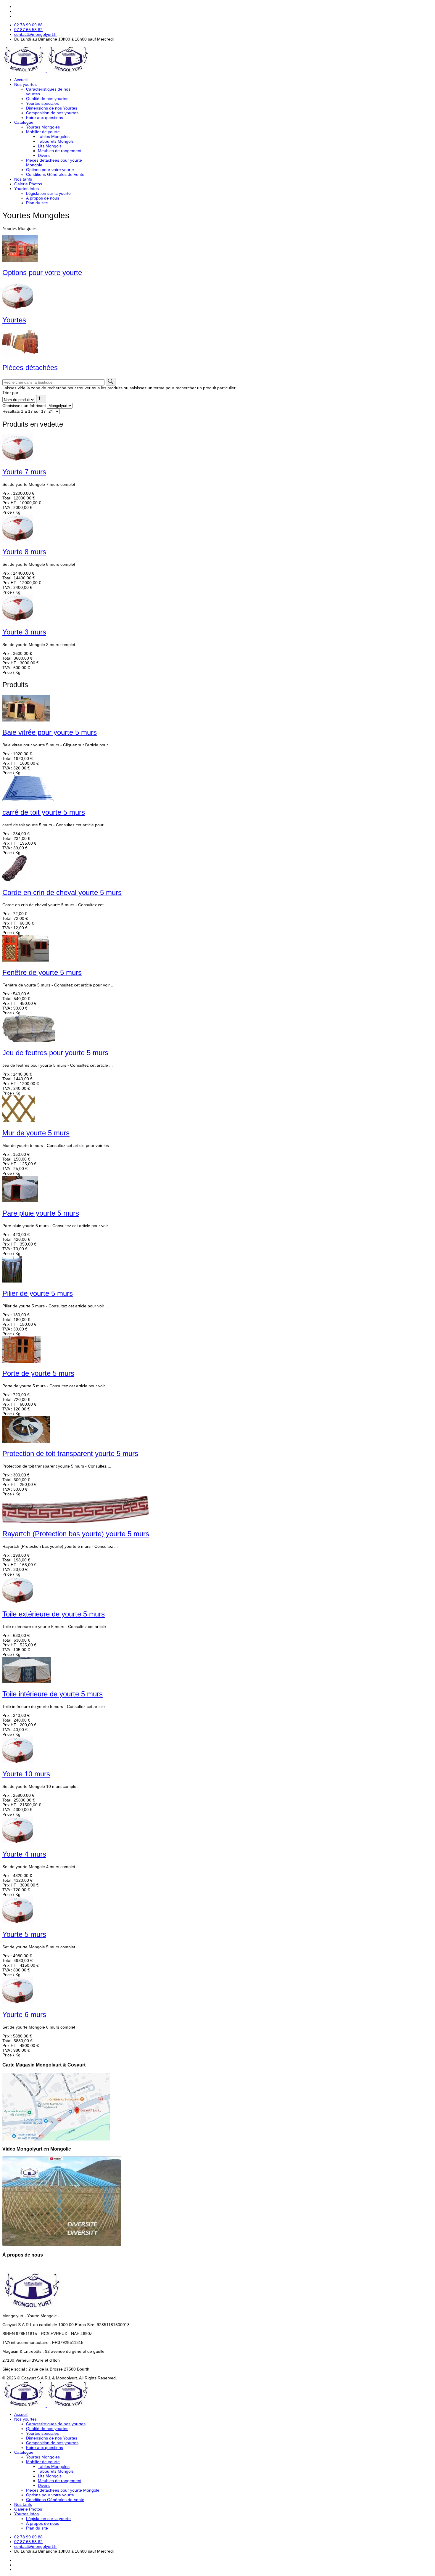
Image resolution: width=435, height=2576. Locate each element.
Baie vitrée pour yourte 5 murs (50, 732)
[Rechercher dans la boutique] (111, 382)
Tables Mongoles (54, 136)
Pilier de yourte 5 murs (38, 1293)
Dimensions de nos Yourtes (52, 108)
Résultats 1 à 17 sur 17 (24, 411)
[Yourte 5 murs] (18, 1922)
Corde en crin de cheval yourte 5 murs (62, 892)
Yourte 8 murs (24, 552)
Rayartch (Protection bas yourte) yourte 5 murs (76, 1534)
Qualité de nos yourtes (47, 99)
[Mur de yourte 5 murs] (18, 1121)
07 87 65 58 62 (28, 30)
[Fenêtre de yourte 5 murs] (26, 960)
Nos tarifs (23, 179)
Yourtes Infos (26, 189)
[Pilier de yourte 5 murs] (12, 1281)
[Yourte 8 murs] (18, 540)
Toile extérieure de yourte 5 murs (54, 1614)
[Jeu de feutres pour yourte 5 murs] (29, 1040)
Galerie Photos (28, 184)
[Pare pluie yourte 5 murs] (20, 1201)
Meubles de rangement (60, 151)
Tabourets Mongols (56, 141)
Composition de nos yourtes (52, 113)
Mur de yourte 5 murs (36, 1133)
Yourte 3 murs (24, 632)
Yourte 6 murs (24, 2015)
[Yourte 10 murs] (18, 1762)
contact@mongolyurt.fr (36, 34)
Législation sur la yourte (48, 193)
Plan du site (37, 203)
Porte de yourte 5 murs (38, 1373)
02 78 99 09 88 (28, 25)
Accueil (21, 80)
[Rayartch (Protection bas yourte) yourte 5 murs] (75, 1521)
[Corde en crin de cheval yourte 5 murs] (15, 880)
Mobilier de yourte (43, 132)
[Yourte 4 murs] (18, 1842)
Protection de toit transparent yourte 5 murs (70, 1453)
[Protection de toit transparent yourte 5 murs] (26, 1441)
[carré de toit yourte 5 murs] (28, 800)
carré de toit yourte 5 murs (44, 812)
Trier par (10, 393)
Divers (44, 155)
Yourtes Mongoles (43, 127)
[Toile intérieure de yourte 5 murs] (27, 1682)
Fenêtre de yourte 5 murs (42, 972)
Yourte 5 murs (24, 1934)
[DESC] (41, 399)
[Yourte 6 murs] (18, 2002)
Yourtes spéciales (42, 103)
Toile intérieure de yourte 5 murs (53, 1694)
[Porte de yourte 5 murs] (21, 1361)
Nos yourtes (25, 84)
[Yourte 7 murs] (18, 459)
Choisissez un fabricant (24, 406)
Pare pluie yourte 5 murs (41, 1213)
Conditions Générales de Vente (55, 174)
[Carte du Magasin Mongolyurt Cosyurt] (56, 2139)
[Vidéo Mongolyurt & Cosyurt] (62, 2245)
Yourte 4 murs (24, 1854)
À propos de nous (43, 198)
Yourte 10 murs (26, 1774)
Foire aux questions (45, 118)
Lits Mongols (50, 146)
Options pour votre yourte (50, 170)
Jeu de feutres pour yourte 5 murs (55, 1053)
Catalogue (24, 122)
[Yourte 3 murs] (18, 620)
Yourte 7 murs (24, 472)
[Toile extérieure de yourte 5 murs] (18, 1602)
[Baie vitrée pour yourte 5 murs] (26, 720)
